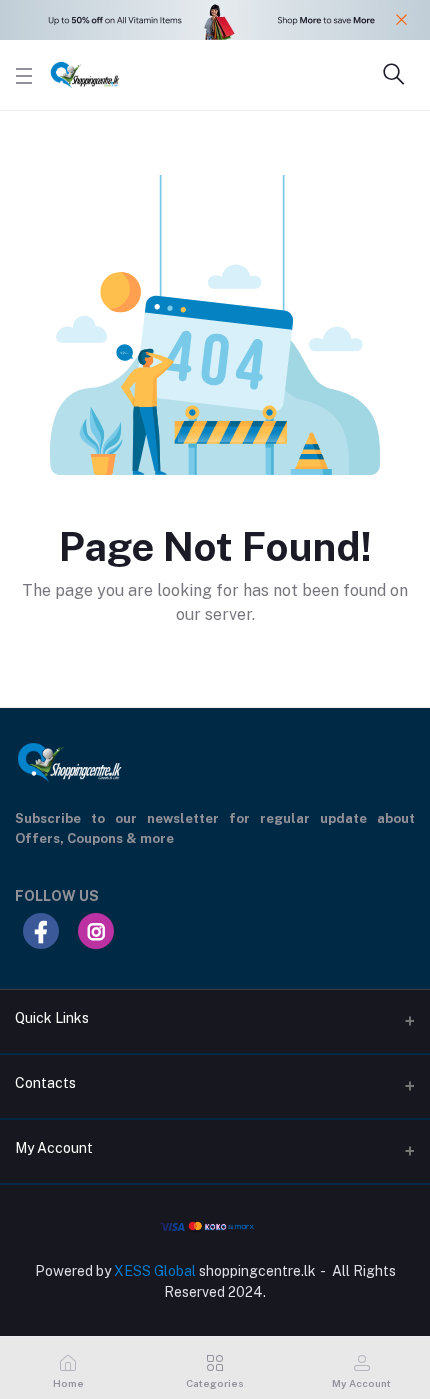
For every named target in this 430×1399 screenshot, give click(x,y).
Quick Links (52, 1018)
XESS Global (155, 1271)
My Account (54, 1148)
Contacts (45, 1083)
